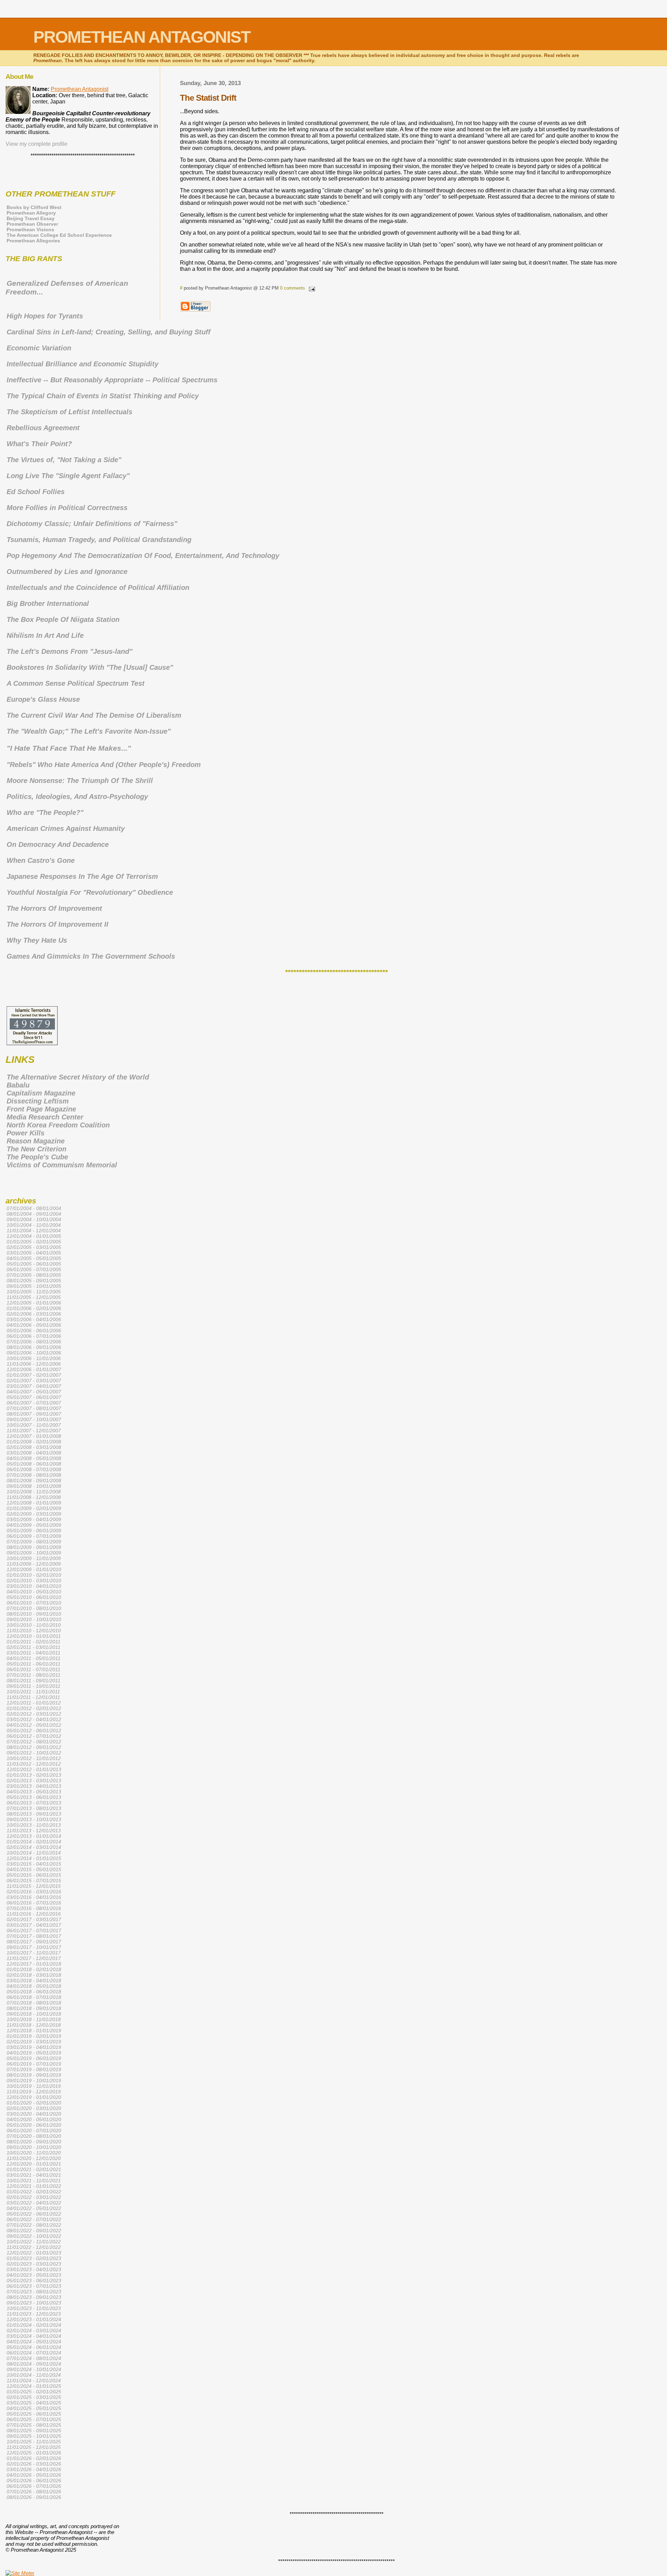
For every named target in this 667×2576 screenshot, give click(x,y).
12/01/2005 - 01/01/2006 (34, 1303)
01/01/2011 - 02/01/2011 (34, 1642)
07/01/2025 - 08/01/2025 (34, 2425)
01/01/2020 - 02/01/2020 (34, 2103)
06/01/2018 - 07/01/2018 (34, 1997)
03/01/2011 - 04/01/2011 (34, 1653)
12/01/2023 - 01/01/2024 (34, 2319)
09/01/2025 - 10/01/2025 (34, 2436)
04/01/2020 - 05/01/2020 (34, 2119)
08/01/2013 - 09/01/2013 (34, 1814)
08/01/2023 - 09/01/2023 (34, 2297)
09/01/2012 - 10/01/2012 (34, 1753)
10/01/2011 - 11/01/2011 (33, 1692)
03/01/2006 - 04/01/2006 (34, 1319)
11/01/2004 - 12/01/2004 (34, 1231)
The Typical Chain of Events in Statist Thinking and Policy (103, 396)
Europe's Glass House (43, 699)
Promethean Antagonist (80, 89)
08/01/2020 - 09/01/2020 (34, 2142)
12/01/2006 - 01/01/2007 (34, 1369)
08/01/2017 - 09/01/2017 (34, 1942)
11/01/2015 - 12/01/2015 (34, 1886)
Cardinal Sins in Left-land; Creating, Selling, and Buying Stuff (109, 332)
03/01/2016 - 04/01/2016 (34, 1897)
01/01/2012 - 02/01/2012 (34, 1708)
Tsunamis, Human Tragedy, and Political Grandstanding (99, 540)
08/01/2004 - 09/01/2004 (34, 1214)
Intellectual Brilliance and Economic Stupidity (83, 364)
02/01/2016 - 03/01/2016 (34, 1892)
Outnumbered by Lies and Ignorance (67, 572)
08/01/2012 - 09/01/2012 (34, 1747)
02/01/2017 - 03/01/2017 (34, 1919)
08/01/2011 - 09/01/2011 (34, 1681)
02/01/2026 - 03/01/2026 (34, 2464)
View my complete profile (36, 144)
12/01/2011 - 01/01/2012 (34, 1703)
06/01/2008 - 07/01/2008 (34, 1469)
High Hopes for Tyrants (45, 316)
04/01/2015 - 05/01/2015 (34, 1869)
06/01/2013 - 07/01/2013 (34, 1803)
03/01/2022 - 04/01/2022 (34, 2203)
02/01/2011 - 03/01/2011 (34, 1647)
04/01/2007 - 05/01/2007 (34, 1392)
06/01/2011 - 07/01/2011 (34, 1669)
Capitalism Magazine (41, 1093)
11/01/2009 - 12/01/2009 (34, 1564)
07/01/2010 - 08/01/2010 (34, 1608)
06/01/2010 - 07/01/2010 (34, 1603)
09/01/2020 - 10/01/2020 (34, 2147)
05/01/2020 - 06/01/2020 (34, 2125)
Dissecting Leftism (38, 1101)
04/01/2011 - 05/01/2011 (34, 1658)
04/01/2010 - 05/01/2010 (34, 1592)
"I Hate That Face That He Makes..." (69, 748)
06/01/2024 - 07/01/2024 (34, 2353)
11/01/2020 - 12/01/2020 (34, 2158)
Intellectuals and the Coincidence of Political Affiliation (98, 587)
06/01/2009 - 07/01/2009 (34, 1536)
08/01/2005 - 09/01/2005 (34, 1281)
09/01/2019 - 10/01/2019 (34, 2081)
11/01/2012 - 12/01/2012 (34, 1764)
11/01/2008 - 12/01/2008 (34, 1497)
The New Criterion (36, 1149)
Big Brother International (48, 603)
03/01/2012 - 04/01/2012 (34, 1719)
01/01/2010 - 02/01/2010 (34, 1575)
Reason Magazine (36, 1141)
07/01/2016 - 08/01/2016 (34, 1908)
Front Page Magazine (41, 1109)
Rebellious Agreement (43, 428)
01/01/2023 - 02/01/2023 (34, 2258)
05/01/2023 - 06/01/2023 (34, 2281)
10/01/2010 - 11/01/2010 (34, 1625)
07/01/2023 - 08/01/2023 (34, 2292)
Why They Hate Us (37, 940)
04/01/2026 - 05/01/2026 (34, 2475)
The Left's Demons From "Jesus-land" (69, 651)
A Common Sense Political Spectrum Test (76, 683)
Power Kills (26, 1133)
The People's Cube (37, 1157)
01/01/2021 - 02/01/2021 (34, 2169)
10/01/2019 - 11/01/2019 (34, 2086)
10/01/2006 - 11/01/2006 (34, 1358)
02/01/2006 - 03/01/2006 (34, 1314)
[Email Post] (311, 288)
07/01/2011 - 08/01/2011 (34, 1675)
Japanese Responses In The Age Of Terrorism (82, 876)
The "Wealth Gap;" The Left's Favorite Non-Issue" (89, 731)
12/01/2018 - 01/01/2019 (34, 2031)
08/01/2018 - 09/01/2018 (34, 2008)
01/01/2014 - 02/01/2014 (34, 1842)
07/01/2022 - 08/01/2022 (34, 2225)
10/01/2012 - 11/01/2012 (34, 1758)
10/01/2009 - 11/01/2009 (34, 1558)
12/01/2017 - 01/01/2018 (34, 1964)
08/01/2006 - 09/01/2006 (34, 1347)
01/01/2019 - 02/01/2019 (34, 2036)
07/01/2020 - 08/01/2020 (34, 2136)
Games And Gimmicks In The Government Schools (91, 956)
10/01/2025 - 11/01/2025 (34, 2442)
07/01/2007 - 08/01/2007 (34, 1408)
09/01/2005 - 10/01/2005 (34, 1286)
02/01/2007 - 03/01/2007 (34, 1381)
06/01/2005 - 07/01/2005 (34, 1269)
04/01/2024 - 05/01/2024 (34, 2342)
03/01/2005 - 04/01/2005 (34, 1253)
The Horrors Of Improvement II (57, 924)
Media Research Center (45, 1117)
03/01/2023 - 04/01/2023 (34, 2269)
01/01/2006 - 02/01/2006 (34, 1308)
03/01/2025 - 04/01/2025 (34, 2403)
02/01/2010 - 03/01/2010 (34, 1581)
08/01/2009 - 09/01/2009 (34, 1547)
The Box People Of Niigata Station (63, 619)
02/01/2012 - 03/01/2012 (34, 1714)
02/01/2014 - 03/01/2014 (34, 1847)
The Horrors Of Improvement (54, 908)
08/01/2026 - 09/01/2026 (34, 2497)
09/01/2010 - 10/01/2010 (34, 1619)
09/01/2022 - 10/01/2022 (34, 2236)
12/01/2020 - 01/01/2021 (34, 2164)
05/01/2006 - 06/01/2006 (34, 1331)
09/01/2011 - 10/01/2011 (34, 1686)
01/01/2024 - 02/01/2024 (34, 2325)
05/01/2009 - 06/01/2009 (34, 1531)
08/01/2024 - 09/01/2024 (34, 2364)
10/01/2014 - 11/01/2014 (34, 1853)
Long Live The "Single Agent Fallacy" (68, 476)
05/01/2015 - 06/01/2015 (34, 1875)
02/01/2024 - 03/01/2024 (34, 2331)
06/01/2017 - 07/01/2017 (34, 1931)
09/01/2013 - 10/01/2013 (34, 1819)
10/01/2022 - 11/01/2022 (34, 2242)
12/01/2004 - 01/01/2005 (34, 1236)
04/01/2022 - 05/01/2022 (34, 2208)
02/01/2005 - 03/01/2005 (34, 1247)
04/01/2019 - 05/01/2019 (34, 2053)
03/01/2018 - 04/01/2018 (34, 1981)
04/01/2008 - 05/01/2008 (34, 1458)
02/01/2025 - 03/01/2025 (34, 2397)
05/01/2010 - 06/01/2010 (34, 1597)
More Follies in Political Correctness (67, 508)
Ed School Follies (36, 492)
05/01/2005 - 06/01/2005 (34, 1264)
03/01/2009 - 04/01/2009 (34, 1519)
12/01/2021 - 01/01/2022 (34, 2186)
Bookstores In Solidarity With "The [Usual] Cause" (90, 667)
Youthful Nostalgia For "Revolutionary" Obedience (90, 892)
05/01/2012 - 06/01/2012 (34, 1731)
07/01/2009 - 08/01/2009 (34, 1542)
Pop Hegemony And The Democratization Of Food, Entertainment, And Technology (143, 556)
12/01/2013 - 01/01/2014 (34, 1836)
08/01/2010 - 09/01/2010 (34, 1614)
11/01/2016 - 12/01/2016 (34, 1914)
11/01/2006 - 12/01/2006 (34, 1364)
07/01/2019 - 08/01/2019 (34, 2069)
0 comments (293, 288)
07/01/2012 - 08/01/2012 (34, 1742)
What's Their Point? (39, 444)
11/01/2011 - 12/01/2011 (33, 1697)
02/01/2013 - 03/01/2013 (34, 1781)
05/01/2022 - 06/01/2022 (34, 2214)
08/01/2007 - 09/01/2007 (34, 1414)
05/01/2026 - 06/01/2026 (34, 2481)
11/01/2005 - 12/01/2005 (34, 1297)
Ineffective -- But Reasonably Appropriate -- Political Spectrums (112, 380)
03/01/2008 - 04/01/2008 (34, 1453)
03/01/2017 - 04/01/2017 (34, 1925)
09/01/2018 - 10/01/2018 (34, 2014)
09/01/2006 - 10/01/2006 (34, 1353)
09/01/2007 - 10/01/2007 (34, 1419)
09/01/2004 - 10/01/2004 (34, 1219)
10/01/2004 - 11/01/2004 (34, 1225)
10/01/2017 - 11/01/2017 (34, 1953)
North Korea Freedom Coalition (58, 1125)
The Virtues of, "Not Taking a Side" (64, 460)
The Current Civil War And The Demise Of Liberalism (94, 715)
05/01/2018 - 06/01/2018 (34, 1992)
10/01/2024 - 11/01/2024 (34, 2375)
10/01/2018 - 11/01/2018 (34, 2019)
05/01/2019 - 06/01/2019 (34, 2058)
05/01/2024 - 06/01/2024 (34, 2347)
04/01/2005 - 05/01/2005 (34, 1258)
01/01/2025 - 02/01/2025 (34, 2392)
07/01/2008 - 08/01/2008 (34, 1475)
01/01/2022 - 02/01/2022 (34, 2192)
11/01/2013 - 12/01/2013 (34, 1831)
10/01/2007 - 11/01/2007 (34, 1425)
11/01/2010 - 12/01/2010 (34, 1631)
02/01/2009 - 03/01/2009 (34, 1514)
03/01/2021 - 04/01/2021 (34, 2175)
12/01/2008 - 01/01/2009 (34, 1503)
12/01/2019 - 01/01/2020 (34, 2097)
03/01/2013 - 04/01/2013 (34, 1786)
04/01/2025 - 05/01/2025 (34, 2408)
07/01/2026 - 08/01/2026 (34, 2492)
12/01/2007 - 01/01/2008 (34, 1436)
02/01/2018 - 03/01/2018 (34, 1975)
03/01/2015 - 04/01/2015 (34, 1864)
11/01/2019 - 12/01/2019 (34, 2092)
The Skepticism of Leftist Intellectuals (69, 412)
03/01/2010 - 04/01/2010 (34, 1586)
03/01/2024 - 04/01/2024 (34, 2336)
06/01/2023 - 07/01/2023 (34, 2286)
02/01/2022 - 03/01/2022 (34, 2197)
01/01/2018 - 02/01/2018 (34, 1969)
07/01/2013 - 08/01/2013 (34, 1808)
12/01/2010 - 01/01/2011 (34, 1636)
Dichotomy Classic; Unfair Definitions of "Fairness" (92, 524)
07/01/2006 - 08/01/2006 (34, 1342)
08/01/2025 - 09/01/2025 (34, 2431)
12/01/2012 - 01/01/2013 (34, 1769)
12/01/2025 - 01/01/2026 (34, 2453)
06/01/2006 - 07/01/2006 (34, 1336)
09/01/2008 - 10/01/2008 (34, 1486)
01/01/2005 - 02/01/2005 (34, 1242)
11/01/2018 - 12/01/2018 (34, 2025)
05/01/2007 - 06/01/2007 (34, 1397)
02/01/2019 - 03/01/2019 (34, 2042)
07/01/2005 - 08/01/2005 (34, 1275)
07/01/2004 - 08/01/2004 (34, 1208)
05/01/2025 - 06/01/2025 (34, 2414)
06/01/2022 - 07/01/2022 (34, 2219)
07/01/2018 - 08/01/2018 (34, 2003)
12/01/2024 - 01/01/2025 (34, 2386)
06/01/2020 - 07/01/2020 (34, 2131)
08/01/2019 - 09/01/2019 (34, 2075)
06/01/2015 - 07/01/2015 (34, 1881)
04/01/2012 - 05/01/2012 (34, 1725)
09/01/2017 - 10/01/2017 (34, 1947)
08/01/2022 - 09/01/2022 (34, 2231)
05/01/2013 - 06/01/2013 (34, 1797)
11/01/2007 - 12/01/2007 (34, 1431)
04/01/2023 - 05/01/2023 (34, 2275)
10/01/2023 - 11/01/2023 (34, 2308)
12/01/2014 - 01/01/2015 (34, 1858)
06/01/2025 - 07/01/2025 (34, 2419)
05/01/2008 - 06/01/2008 (34, 1464)
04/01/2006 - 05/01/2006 (34, 1325)
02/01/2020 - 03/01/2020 (34, 2108)
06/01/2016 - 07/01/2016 (34, 1903)
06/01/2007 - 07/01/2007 (34, 1403)
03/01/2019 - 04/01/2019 (34, 2047)
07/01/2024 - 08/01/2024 (34, 2358)
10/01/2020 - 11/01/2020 (34, 2153)
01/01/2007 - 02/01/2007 (34, 1375)
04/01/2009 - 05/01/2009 (34, 1525)
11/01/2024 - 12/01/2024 (34, 2381)
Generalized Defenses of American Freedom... (67, 288)
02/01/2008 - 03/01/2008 (34, 1447)
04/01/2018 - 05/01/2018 (34, 1986)
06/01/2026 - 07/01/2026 (34, 2486)
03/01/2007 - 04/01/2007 (34, 1386)
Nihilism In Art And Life (45, 635)
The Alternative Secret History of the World (78, 1077)
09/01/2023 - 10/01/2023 (34, 2303)
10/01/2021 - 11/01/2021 (34, 2181)
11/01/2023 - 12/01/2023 (34, 2314)
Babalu (18, 1085)
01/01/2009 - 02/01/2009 (34, 1508)
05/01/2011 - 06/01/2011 (34, 1664)
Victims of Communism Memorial (62, 1165)
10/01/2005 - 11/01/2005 (34, 1292)
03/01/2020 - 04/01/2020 (34, 2114)
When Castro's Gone (41, 860)
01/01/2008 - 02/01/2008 (34, 1442)
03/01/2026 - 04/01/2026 (34, 2469)
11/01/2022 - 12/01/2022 (34, 2247)
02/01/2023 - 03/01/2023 (34, 2264)
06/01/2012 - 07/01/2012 (34, 1736)
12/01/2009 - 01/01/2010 (34, 1569)
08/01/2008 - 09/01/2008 (34, 1481)
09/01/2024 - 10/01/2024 (34, 2369)
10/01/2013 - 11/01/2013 (34, 1825)
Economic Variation (39, 348)
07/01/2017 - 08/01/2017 (34, 1936)
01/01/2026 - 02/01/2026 (34, 2458)
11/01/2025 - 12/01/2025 (34, 2447)
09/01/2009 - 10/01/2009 (34, 1553)
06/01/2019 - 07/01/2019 (34, 2064)
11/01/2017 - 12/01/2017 (34, 1958)
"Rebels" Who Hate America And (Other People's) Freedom (104, 765)
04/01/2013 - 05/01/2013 (34, 1792)
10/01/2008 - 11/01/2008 (34, 1492)
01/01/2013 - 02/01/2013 (34, 1775)
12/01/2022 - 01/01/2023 (34, 2253)
